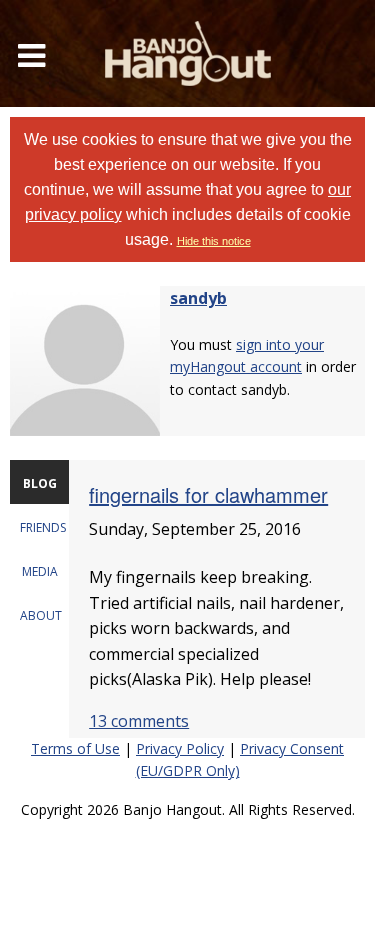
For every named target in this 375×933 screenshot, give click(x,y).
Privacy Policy (180, 748)
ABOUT (41, 615)
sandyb (198, 298)
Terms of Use (75, 748)
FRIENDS (43, 527)
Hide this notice (214, 241)
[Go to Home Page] (188, 53)
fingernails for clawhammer (208, 494)
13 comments (139, 721)
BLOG (40, 483)
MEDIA (40, 571)
